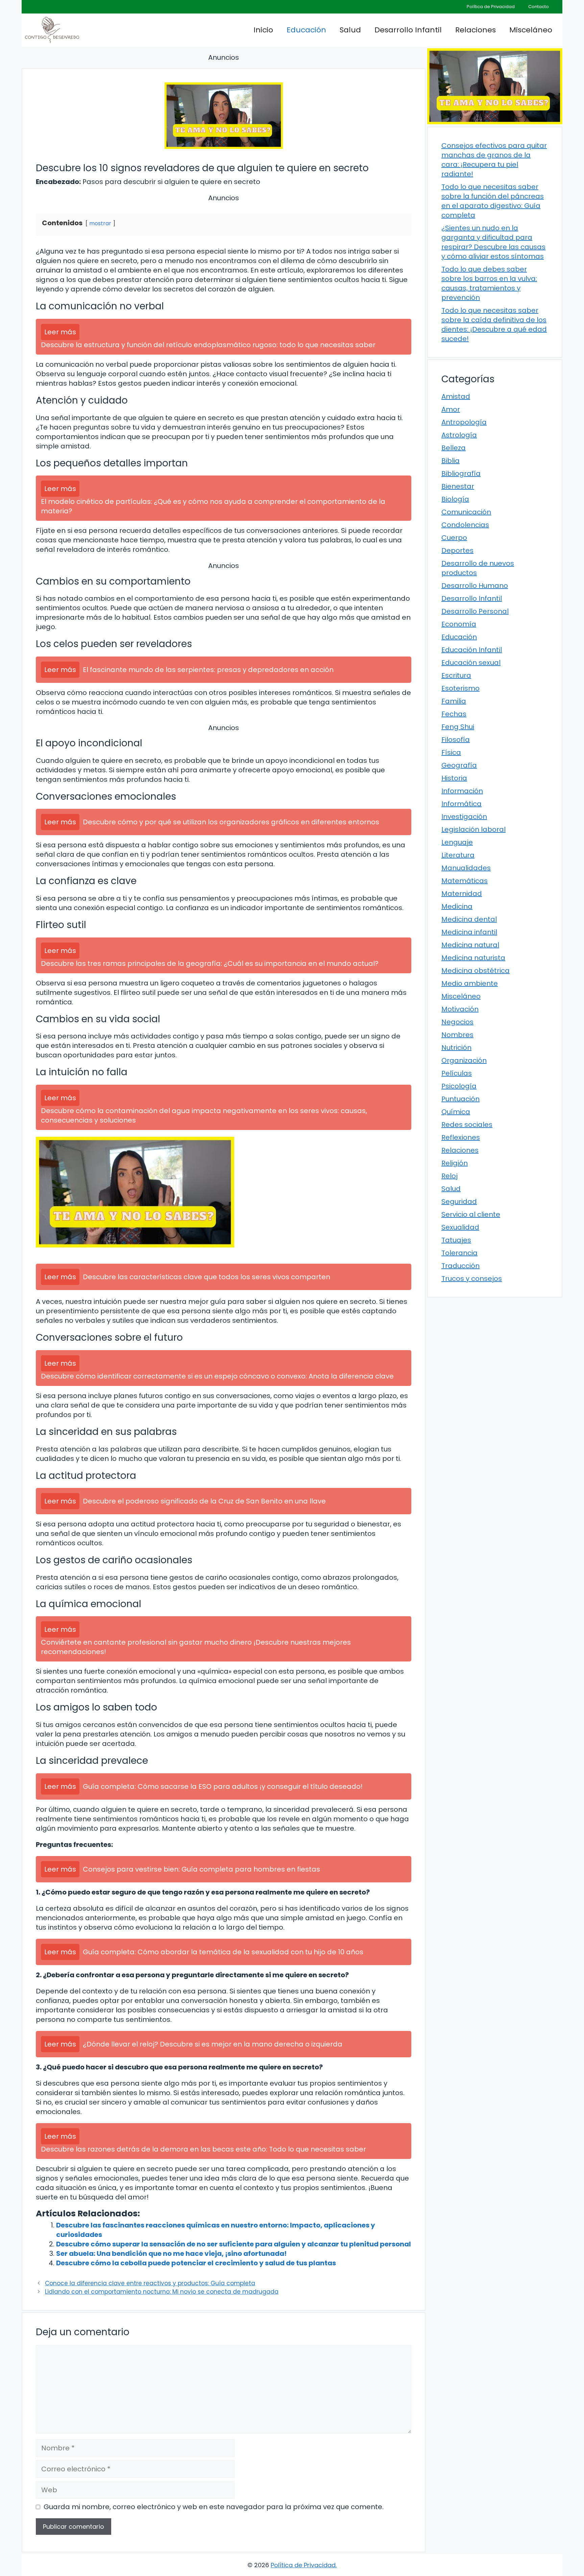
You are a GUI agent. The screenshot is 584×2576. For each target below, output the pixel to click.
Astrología (459, 435)
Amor (451, 409)
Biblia (451, 461)
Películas (457, 1073)
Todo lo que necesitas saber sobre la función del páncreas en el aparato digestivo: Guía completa (493, 201)
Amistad (456, 396)
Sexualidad (460, 1227)
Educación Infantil (472, 650)
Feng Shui (458, 727)
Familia (454, 701)
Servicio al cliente (471, 1214)
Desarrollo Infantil (408, 30)
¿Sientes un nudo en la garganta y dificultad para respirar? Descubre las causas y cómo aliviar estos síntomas (493, 242)
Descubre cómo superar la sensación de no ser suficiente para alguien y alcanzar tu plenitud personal (234, 2244)
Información (462, 791)
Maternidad (462, 894)
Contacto (539, 7)
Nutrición (456, 1048)
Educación (306, 30)
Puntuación (460, 1099)
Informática (461, 804)
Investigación (464, 817)
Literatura (458, 855)
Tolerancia (459, 1253)
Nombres (457, 1035)
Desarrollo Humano (475, 586)
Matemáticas (465, 881)
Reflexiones (461, 1137)
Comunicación (466, 512)
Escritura (456, 675)
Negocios (457, 1022)
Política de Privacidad (491, 7)
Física (451, 752)
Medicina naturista (473, 958)
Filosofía (456, 740)
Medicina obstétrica (476, 971)
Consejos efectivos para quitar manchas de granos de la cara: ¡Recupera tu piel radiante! (494, 160)
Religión (455, 1163)
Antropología (464, 422)
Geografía (459, 765)
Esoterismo (460, 688)
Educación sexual (471, 663)
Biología (455, 499)
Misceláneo (531, 30)
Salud (350, 30)
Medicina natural (470, 945)
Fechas (454, 714)
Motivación (460, 1009)
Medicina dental (469, 919)
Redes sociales (467, 1125)
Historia (454, 778)
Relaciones (476, 30)
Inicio (263, 30)
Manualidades (466, 868)
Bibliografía (461, 473)
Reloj (449, 1176)
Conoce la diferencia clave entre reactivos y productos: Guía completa (150, 2283)
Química (456, 1112)
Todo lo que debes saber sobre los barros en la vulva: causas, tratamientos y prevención (489, 283)
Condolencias (465, 525)
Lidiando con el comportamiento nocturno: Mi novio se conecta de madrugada (162, 2292)
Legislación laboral (473, 829)
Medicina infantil (469, 932)
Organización (464, 1060)
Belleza (454, 448)
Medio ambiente (470, 983)
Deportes (457, 550)
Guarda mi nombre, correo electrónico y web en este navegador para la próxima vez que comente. (214, 2507)
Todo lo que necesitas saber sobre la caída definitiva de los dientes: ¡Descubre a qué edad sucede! (494, 325)
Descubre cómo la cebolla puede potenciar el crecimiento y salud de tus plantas (196, 2263)
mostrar (100, 223)
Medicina (457, 906)
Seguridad (459, 1202)
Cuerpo (454, 538)
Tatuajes (456, 1240)
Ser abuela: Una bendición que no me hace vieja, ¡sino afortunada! (171, 2253)
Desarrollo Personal (475, 611)
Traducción (460, 1266)
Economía (459, 624)
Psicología (459, 1086)
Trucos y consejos (472, 1279)
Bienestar (458, 486)
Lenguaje (457, 842)
